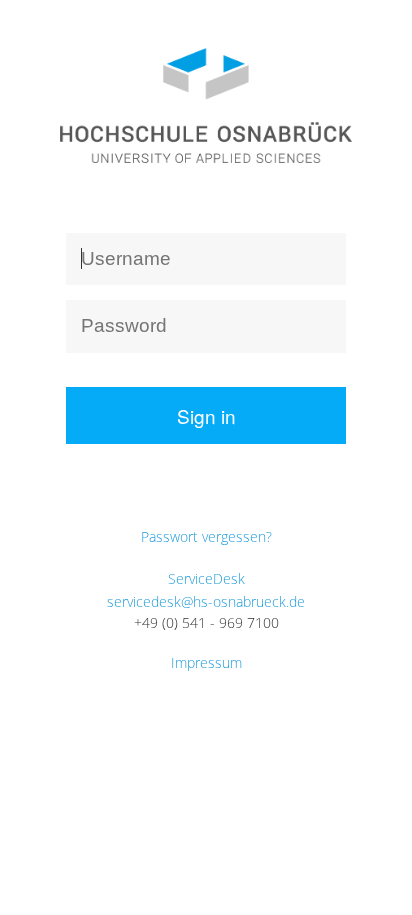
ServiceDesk (206, 578)
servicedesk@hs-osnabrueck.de (206, 601)
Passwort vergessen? (206, 536)
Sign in (206, 415)
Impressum (206, 662)
